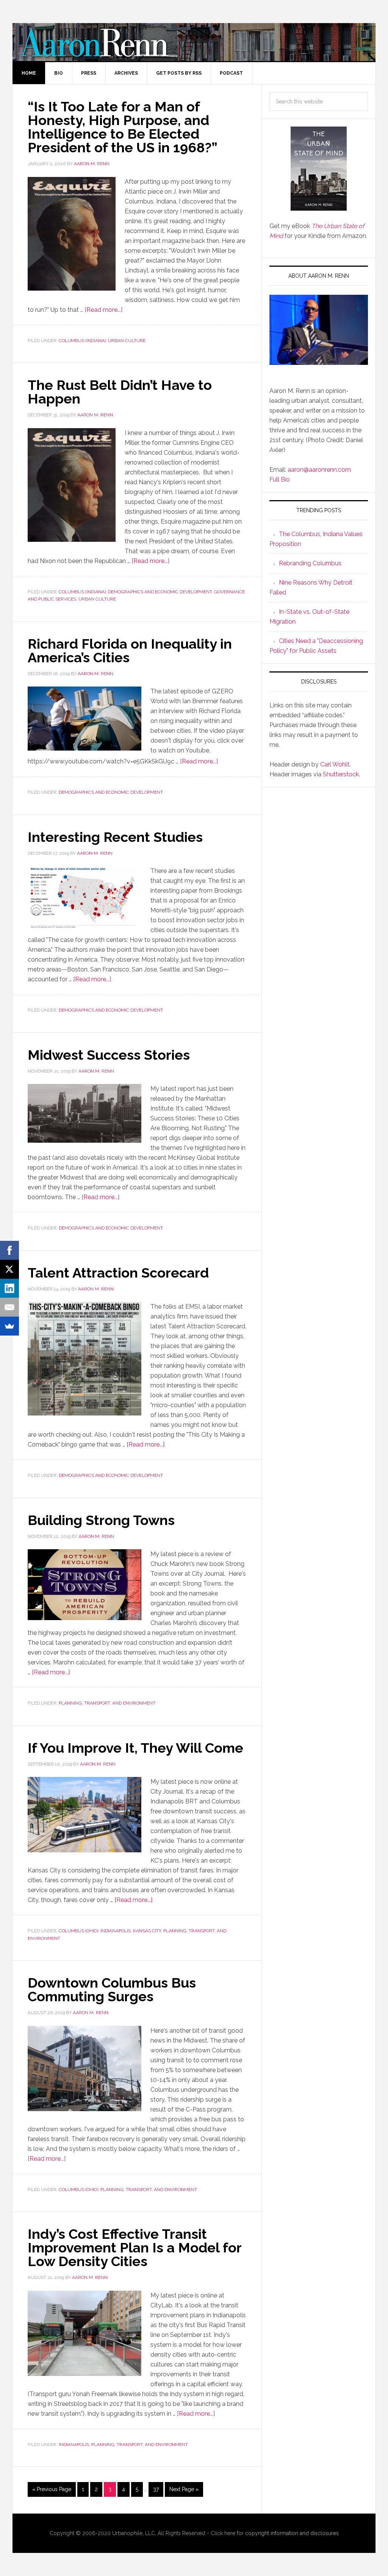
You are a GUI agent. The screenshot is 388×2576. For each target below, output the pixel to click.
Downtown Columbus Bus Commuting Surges (112, 1989)
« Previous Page (52, 2489)
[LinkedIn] (9, 1288)
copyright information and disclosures (292, 2533)
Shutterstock (341, 774)
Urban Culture (127, 341)
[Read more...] (103, 310)
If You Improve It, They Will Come (135, 1748)
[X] (9, 1269)
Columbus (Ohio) (78, 1931)
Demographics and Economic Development (160, 592)
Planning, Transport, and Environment (107, 1703)
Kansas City (147, 1931)
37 (156, 2489)
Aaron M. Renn (194, 42)
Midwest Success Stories (109, 1055)
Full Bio (280, 479)
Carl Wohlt (335, 764)
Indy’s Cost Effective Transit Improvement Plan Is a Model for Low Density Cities (135, 2248)
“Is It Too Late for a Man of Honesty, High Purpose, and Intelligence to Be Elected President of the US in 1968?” (123, 127)
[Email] (9, 1307)
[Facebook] (9, 1250)
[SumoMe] (9, 1326)
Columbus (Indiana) (82, 341)
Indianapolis (116, 1931)
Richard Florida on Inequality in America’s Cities (130, 651)
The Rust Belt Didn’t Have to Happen (120, 392)
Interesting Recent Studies (115, 837)
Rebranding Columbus (310, 563)
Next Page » (184, 2489)
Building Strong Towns (101, 1520)
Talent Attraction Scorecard (118, 1273)
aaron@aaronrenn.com (319, 470)
